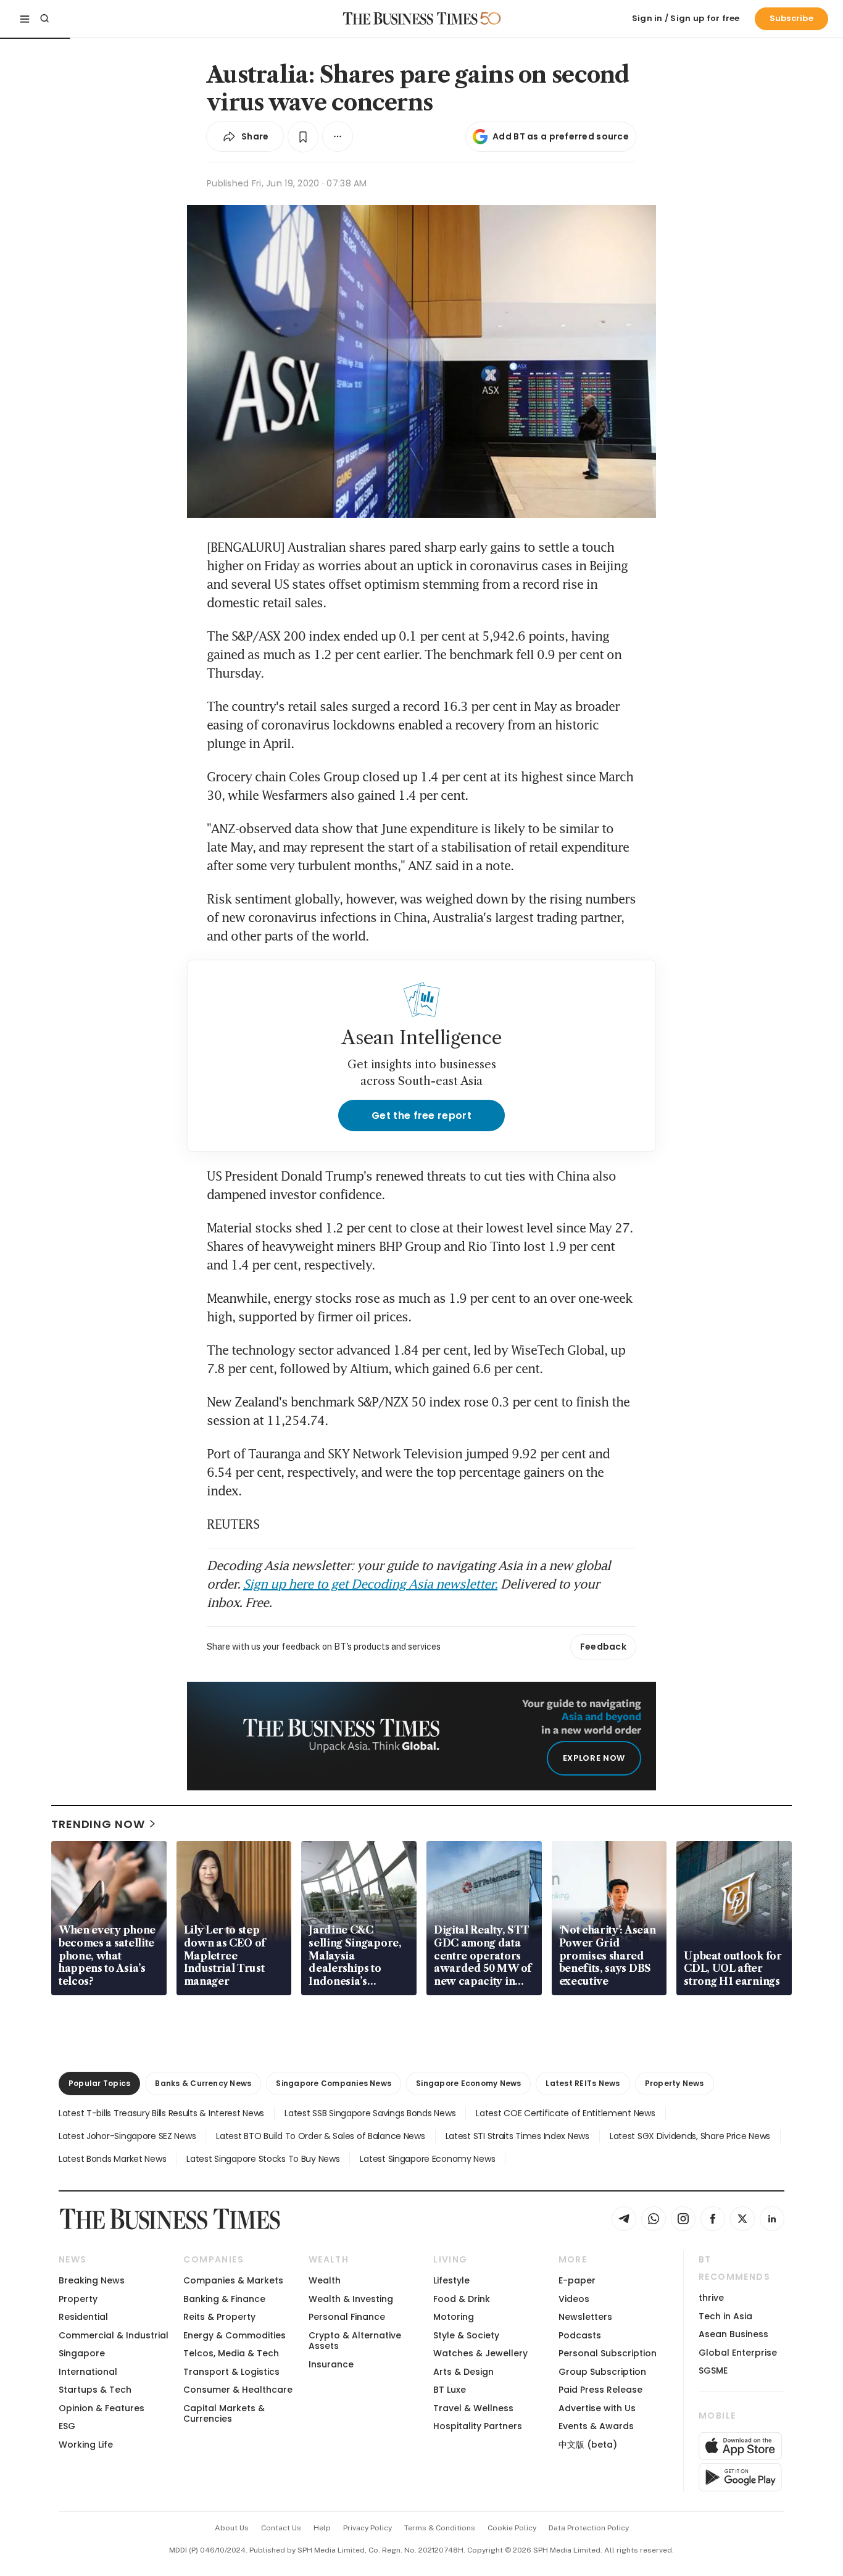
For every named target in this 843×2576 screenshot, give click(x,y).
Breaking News (92, 2280)
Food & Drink (462, 2299)
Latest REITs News (583, 2083)
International (88, 2372)
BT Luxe (450, 2390)
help (322, 2528)
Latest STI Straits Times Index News (517, 2136)
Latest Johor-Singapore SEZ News (127, 2136)
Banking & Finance (224, 2299)
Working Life (86, 2445)
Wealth (325, 2280)
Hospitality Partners (478, 2426)
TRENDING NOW (98, 1824)
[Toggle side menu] (25, 19)
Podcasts (580, 2335)
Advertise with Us (597, 2408)
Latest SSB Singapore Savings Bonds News (370, 2113)
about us (232, 2528)
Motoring (454, 2317)
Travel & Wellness (473, 2408)
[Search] (44, 19)
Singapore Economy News (468, 2083)
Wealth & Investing (351, 2299)
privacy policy (368, 2528)
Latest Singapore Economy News (427, 2159)
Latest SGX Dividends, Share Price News (690, 2136)
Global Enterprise (738, 2353)
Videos (574, 2299)
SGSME (713, 2370)
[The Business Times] (410, 19)
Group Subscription (602, 2372)
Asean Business (733, 2334)
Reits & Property (219, 2317)
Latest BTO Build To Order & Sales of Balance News (320, 2136)
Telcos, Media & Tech (231, 2353)
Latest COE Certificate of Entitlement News (565, 2113)
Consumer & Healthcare (238, 2390)
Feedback (603, 1647)
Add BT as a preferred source (561, 136)
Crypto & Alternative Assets (355, 2341)
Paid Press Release (600, 2390)
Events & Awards (596, 2426)
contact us (281, 2528)
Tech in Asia (725, 2316)
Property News (675, 2083)
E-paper (577, 2280)
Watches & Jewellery (480, 2353)
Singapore (82, 2353)
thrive (711, 2298)
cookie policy (512, 2528)
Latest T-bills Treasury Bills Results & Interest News (161, 2113)
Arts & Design (463, 2372)
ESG (67, 2426)
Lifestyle (451, 2280)
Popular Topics (99, 2083)
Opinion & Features (102, 2408)
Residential (83, 2317)
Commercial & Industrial (114, 2335)
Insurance (331, 2364)
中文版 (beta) (588, 2445)
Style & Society (466, 2335)
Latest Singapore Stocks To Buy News (263, 2159)
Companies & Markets (233, 2280)
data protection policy (589, 2528)
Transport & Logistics (231, 2372)
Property (78, 2299)
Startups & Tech (95, 2390)
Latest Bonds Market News (112, 2159)
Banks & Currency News (203, 2083)
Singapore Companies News (334, 2083)
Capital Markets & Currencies (224, 2413)
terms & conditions (440, 2528)
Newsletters (585, 2317)
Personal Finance (347, 2317)
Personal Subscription (608, 2353)
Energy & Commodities (235, 2335)
